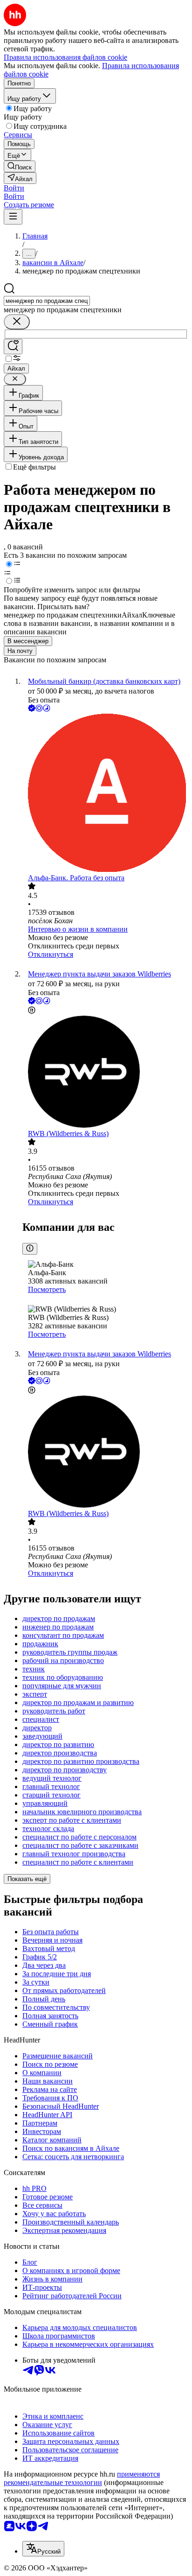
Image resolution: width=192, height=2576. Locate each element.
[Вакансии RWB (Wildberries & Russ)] (105, 1073)
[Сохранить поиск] (13, 347)
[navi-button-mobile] (13, 217)
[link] (20, 166)
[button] (14, 188)
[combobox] (47, 301)
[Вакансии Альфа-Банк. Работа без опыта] (105, 794)
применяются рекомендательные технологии (82, 2478)
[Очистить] (17, 322)
